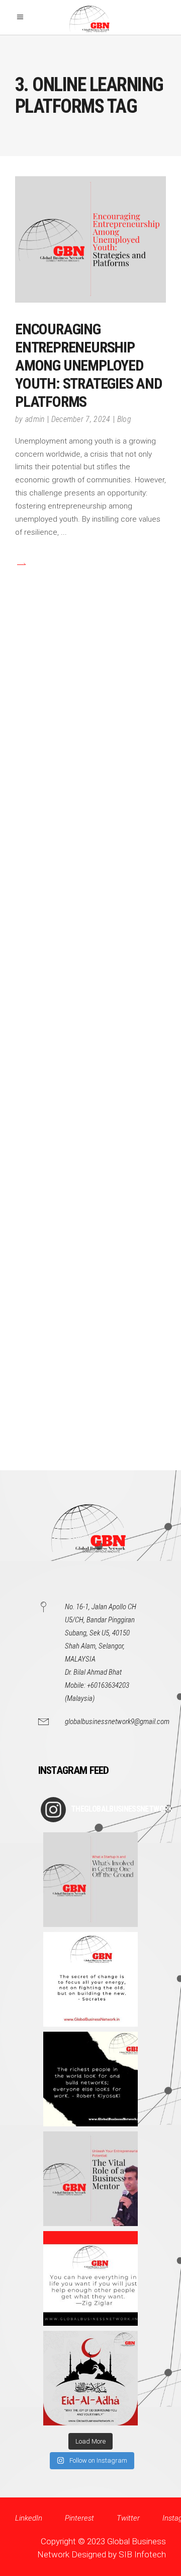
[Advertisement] (90, 1051)
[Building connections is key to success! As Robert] (90, 2079)
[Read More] (21, 564)
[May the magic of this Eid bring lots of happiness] (90, 2378)
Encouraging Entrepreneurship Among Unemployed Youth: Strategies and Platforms (88, 365)
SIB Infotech (142, 2554)
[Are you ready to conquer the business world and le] (90, 2179)
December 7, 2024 (81, 419)
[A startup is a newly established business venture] (90, 1880)
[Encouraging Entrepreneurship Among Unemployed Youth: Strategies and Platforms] (90, 239)
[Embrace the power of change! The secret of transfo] (90, 1979)
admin (35, 419)
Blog (124, 419)
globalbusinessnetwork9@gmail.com (117, 1722)
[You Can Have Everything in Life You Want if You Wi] (90, 2278)
